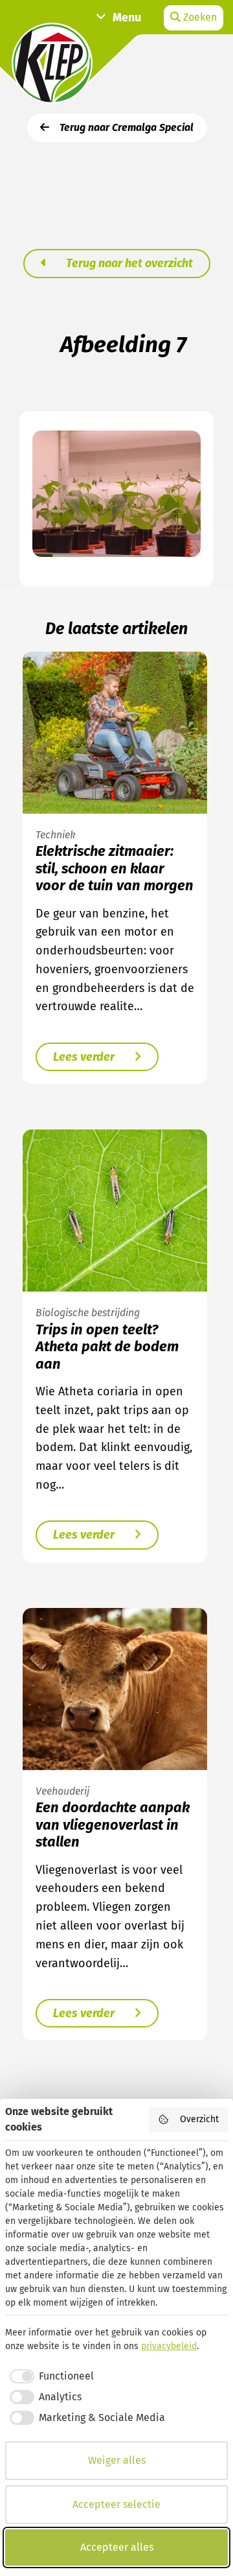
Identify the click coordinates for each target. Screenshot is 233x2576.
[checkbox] (50, 2376)
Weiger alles (117, 2460)
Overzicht (199, 2119)
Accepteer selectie (116, 2504)
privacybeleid (169, 2346)
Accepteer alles (117, 2547)
